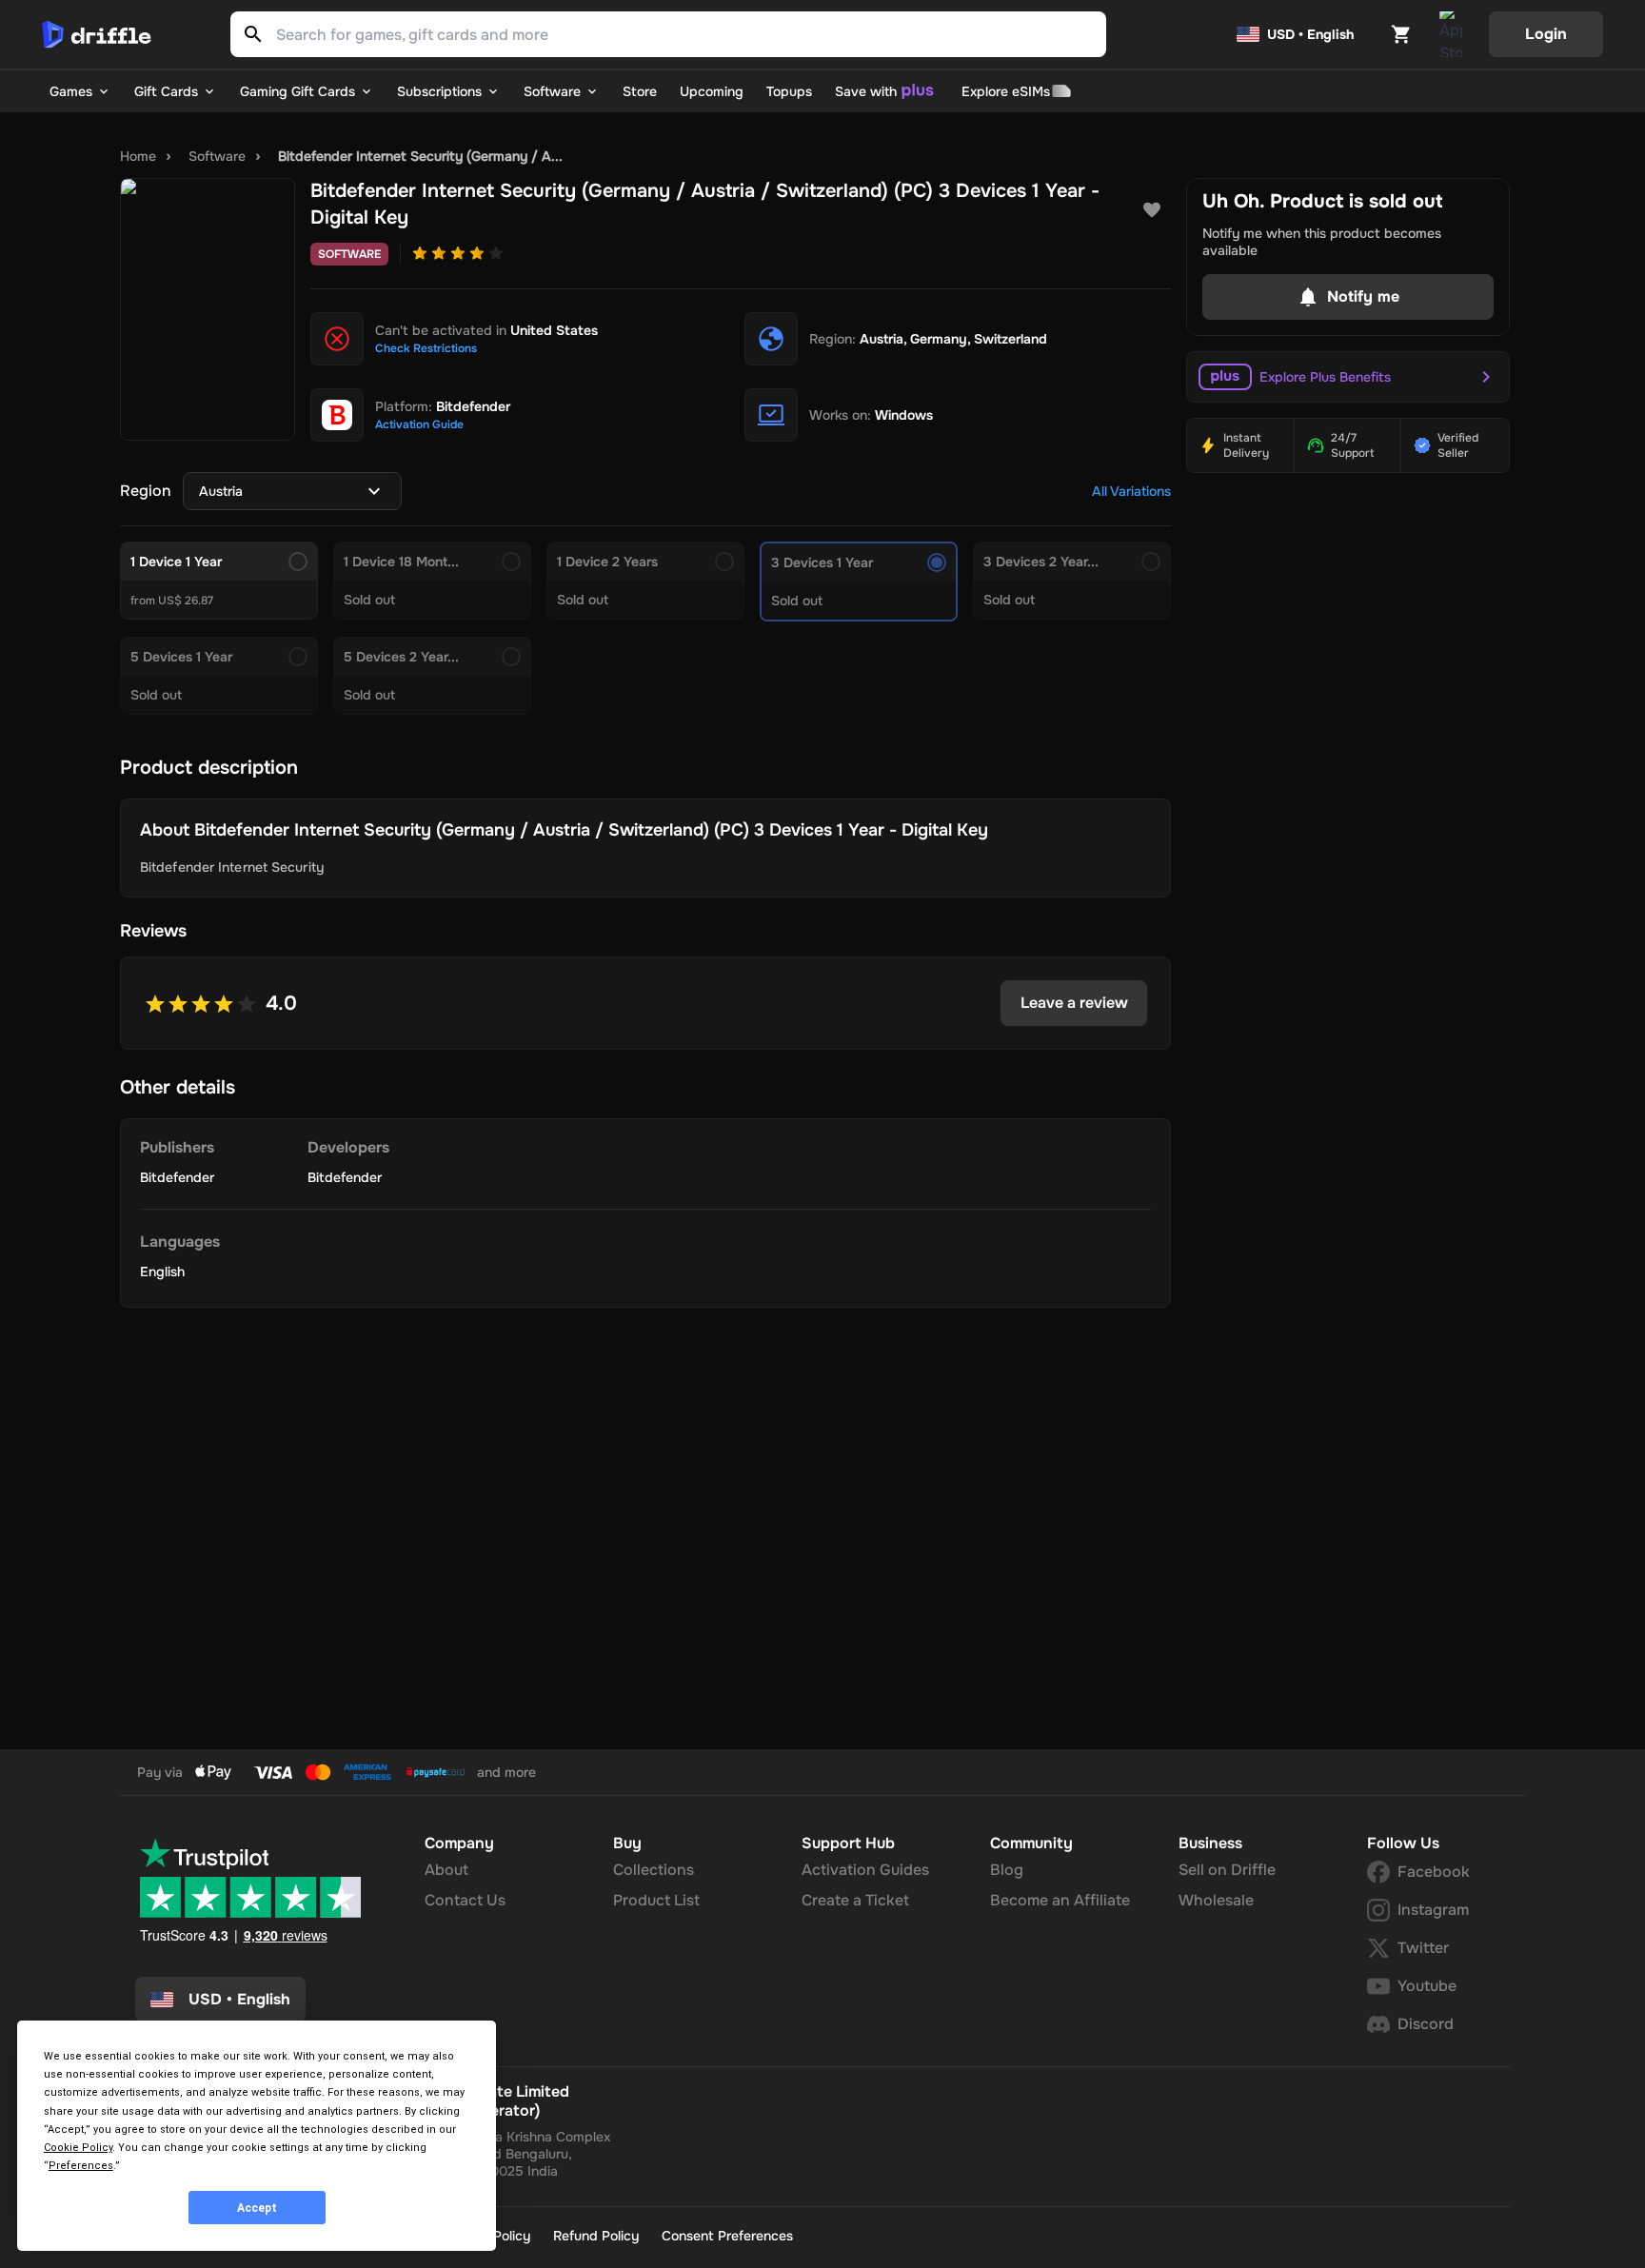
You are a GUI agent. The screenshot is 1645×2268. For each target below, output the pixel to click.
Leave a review (1074, 1003)
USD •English (239, 1999)
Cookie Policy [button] (78, 2148)
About (446, 1870)
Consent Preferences (727, 2236)
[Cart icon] (1401, 34)
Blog (1007, 1870)
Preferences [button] (81, 2166)
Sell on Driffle (1227, 1870)
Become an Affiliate (1060, 1900)
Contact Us (465, 1900)
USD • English (1310, 34)
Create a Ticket (855, 1900)
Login (1546, 34)
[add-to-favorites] (1152, 210)
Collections (654, 1870)
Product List (656, 1900)
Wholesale (1216, 1900)
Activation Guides (865, 1870)
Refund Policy (596, 2236)
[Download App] (1451, 34)
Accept (257, 2208)
